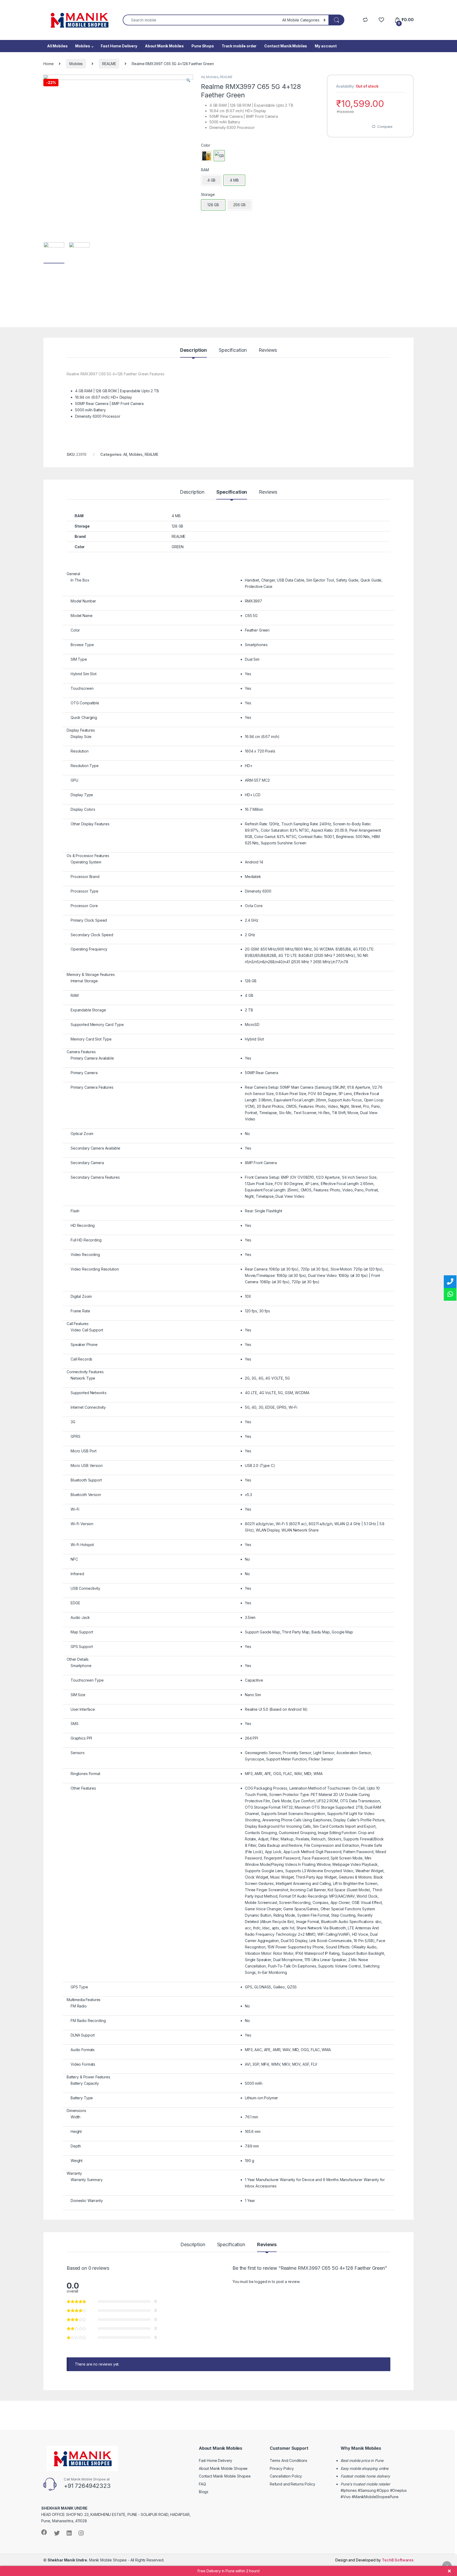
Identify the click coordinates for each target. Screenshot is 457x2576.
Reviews (268, 350)
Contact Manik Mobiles (286, 46)
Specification (233, 350)
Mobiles (83, 46)
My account (326, 46)
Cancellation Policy (286, 2476)
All (203, 77)
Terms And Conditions (289, 2460)
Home (48, 64)
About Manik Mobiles (164, 46)
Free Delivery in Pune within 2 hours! (229, 2571)
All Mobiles (57, 46)
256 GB (239, 205)
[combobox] (201, 20)
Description (193, 350)
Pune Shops (203, 46)
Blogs (204, 2492)
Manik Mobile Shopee (87, 2560)
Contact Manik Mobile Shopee (225, 2476)
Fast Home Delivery (119, 46)
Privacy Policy (282, 2468)
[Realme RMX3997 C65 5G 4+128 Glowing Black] (207, 156)
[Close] (449, 2571)
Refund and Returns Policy (293, 2484)
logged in (263, 2282)
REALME (109, 64)
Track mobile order (239, 46)
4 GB (211, 180)
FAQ (202, 2484)
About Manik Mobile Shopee (223, 2468)
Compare (385, 127)
